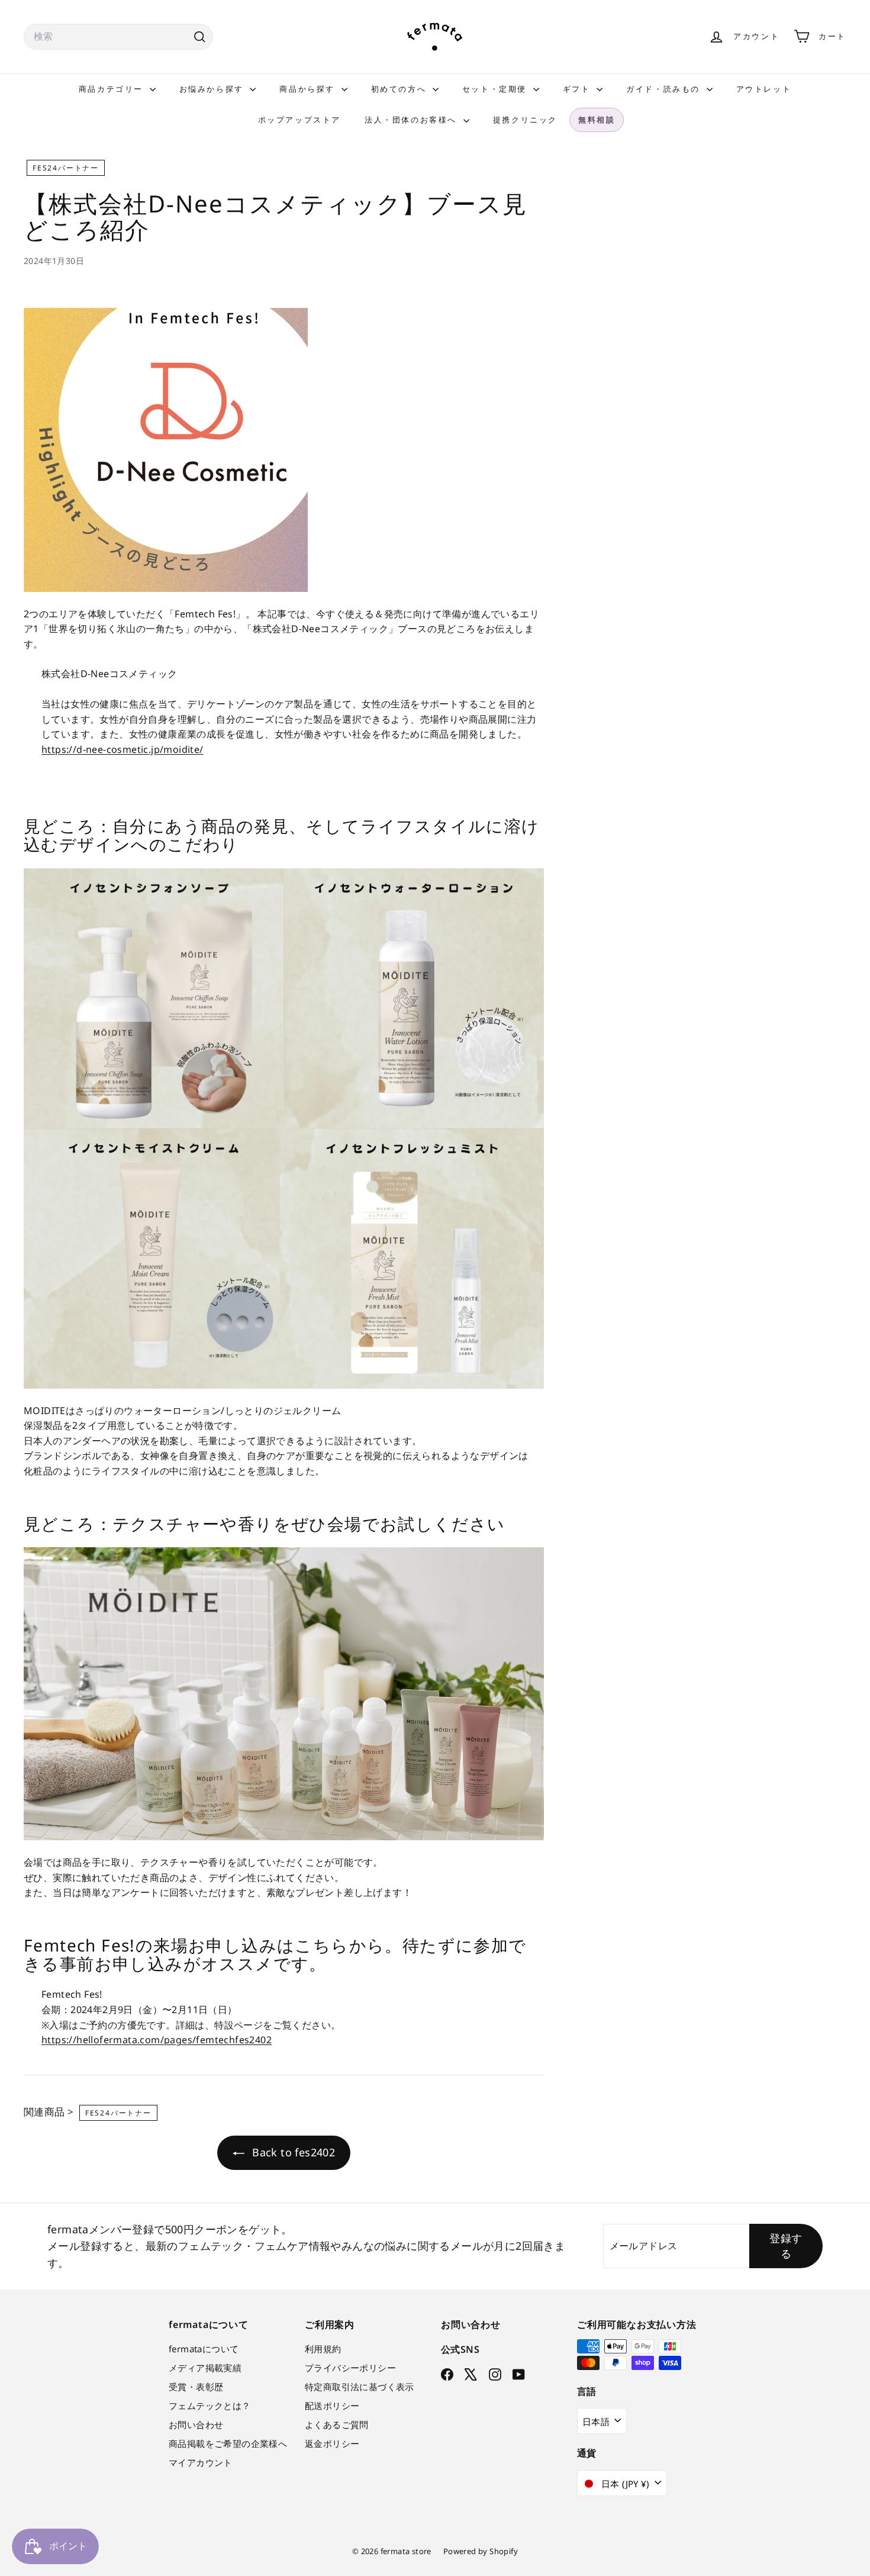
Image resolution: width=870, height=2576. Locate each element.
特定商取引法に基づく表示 (360, 2387)
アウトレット (764, 89)
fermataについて (204, 2349)
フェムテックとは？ (210, 2406)
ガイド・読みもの (665, 89)
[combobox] (118, 37)
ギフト (578, 89)
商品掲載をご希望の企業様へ (228, 2443)
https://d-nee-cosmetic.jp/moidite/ (123, 749)
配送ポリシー (332, 2406)
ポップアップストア (299, 120)
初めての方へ (400, 89)
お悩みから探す (213, 89)
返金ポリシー (332, 2443)
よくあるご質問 (337, 2424)
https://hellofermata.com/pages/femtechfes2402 (157, 2040)
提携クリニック (525, 120)
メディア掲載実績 (205, 2368)
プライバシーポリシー (350, 2368)
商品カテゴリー (113, 89)
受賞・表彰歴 (196, 2387)
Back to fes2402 (292, 2152)
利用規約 (323, 2349)
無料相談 (597, 120)
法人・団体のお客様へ (413, 120)
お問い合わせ (196, 2424)
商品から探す (309, 89)
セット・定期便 (496, 89)
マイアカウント (201, 2462)
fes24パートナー (66, 168)
